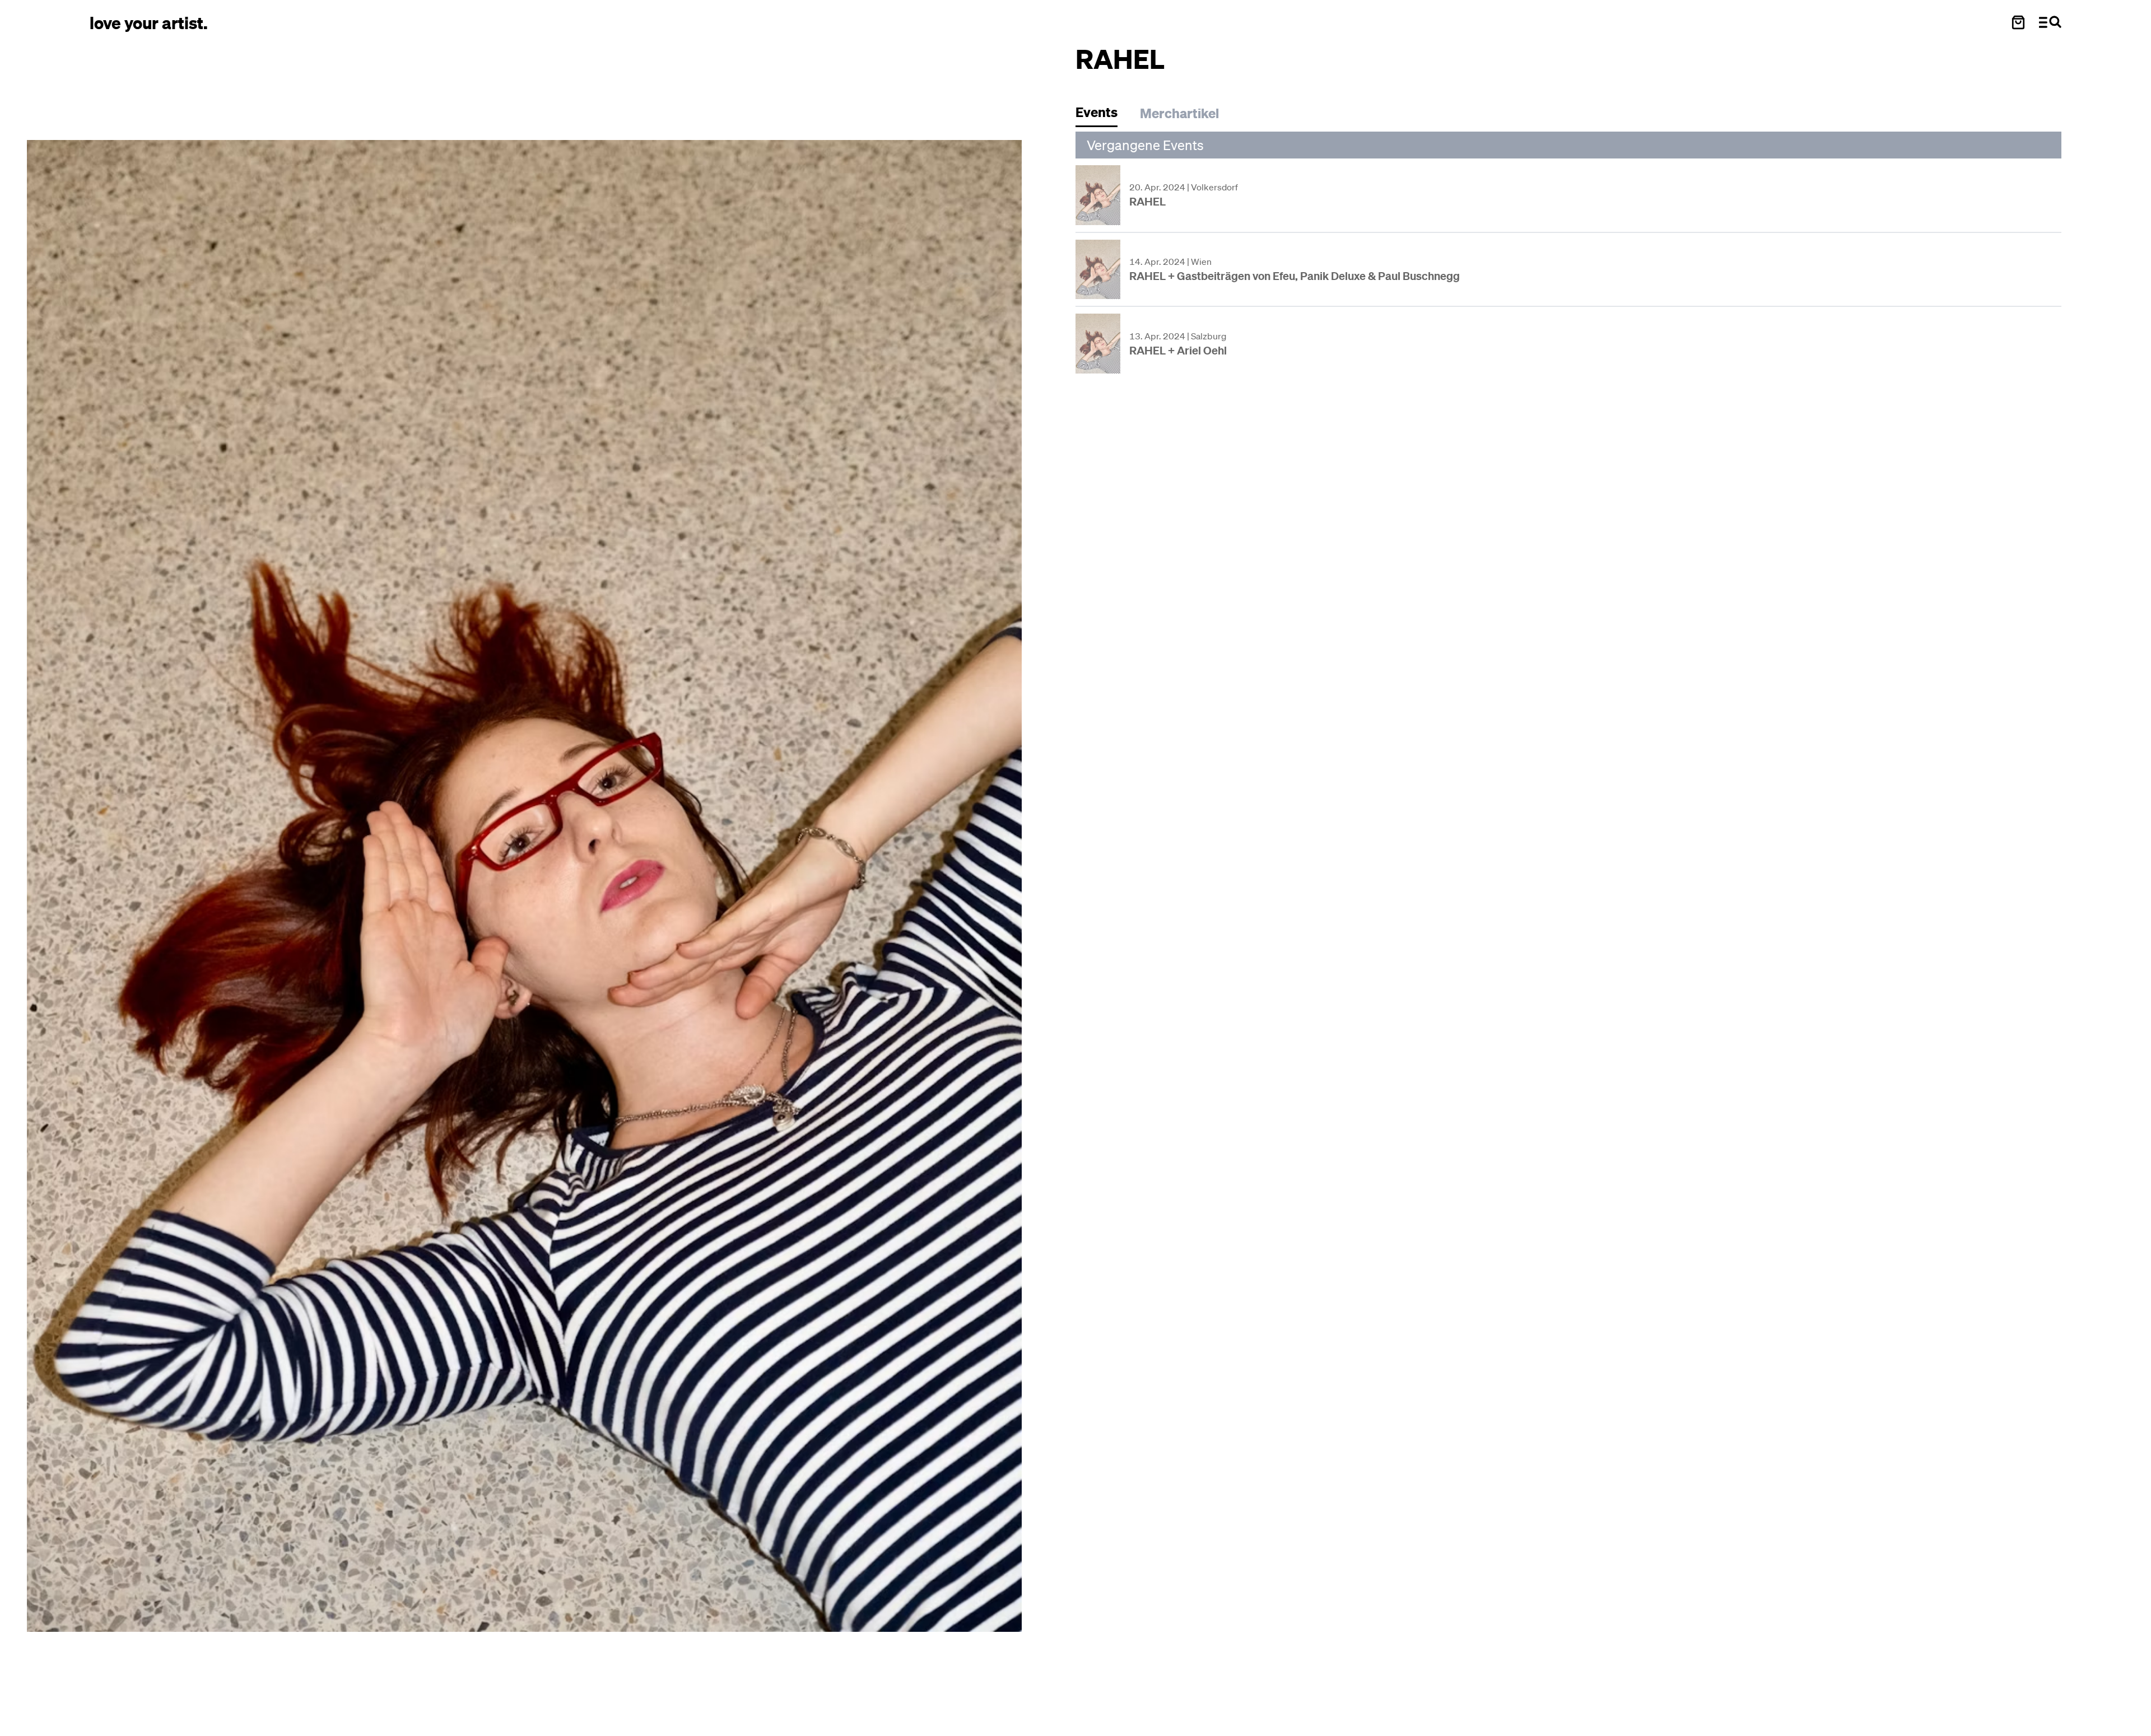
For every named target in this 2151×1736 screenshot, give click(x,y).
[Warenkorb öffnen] (2018, 22)
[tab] (1102, 115)
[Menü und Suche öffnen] (2050, 22)
